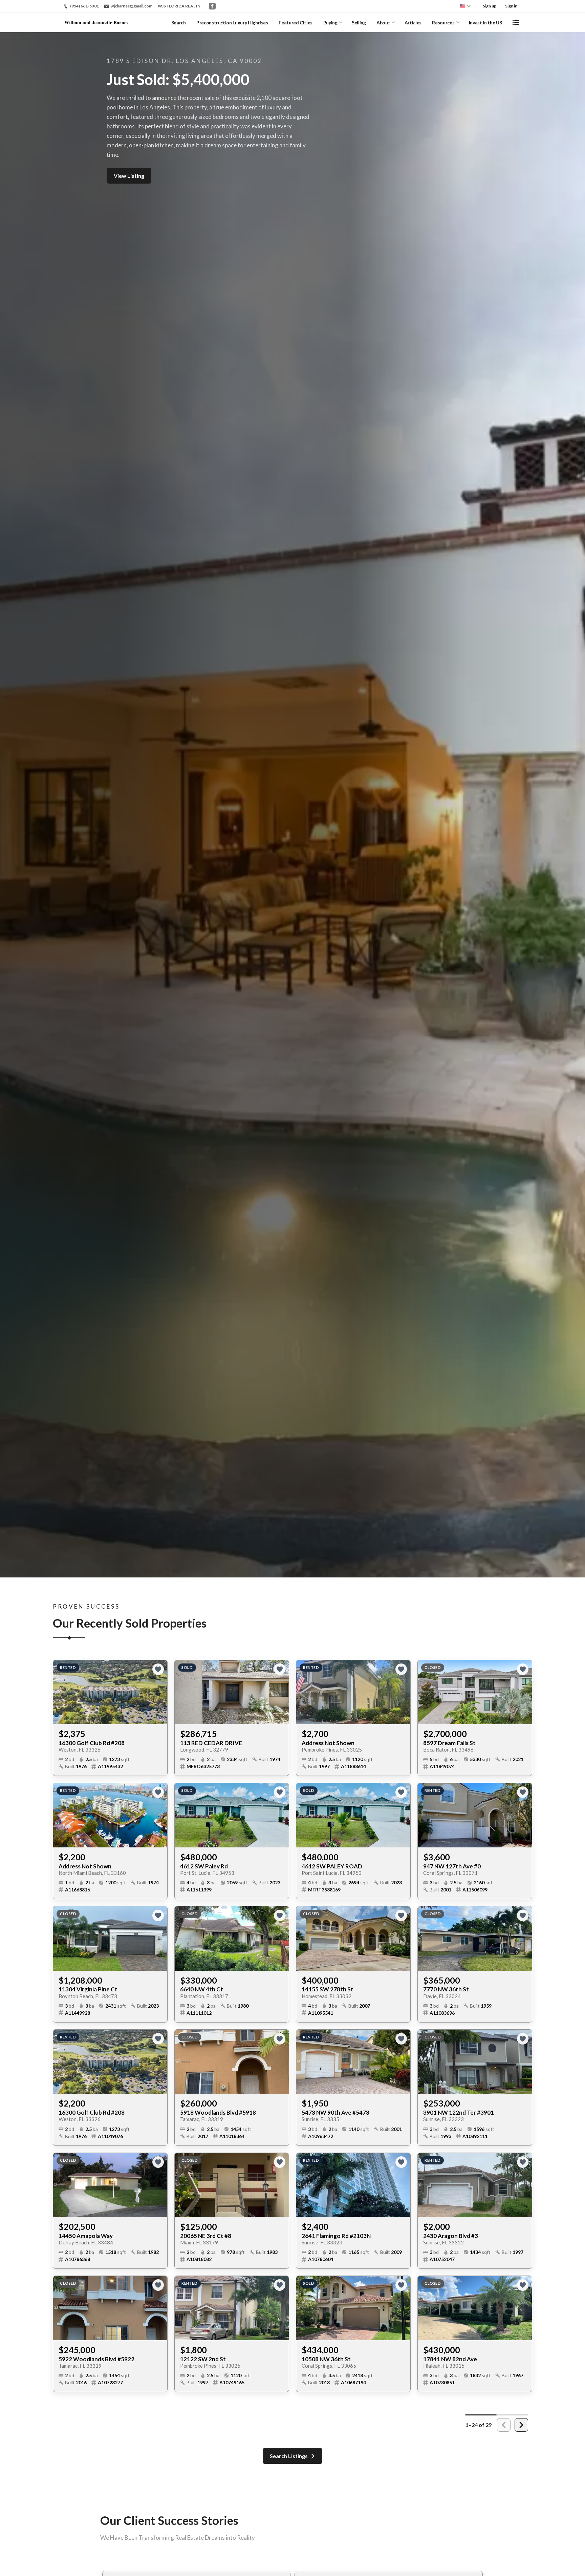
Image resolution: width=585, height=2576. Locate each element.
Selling (359, 23)
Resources (443, 23)
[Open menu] (516, 22)
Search (179, 23)
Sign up (490, 6)
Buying (330, 23)
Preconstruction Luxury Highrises (232, 23)
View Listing (129, 176)
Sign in (511, 6)
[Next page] (521, 2425)
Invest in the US (485, 23)
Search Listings (289, 2456)
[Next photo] (159, 1692)
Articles (413, 23)
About (383, 23)
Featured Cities (296, 23)
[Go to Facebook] (212, 6)
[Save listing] (158, 1669)
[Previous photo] (61, 1692)
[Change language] (465, 6)
